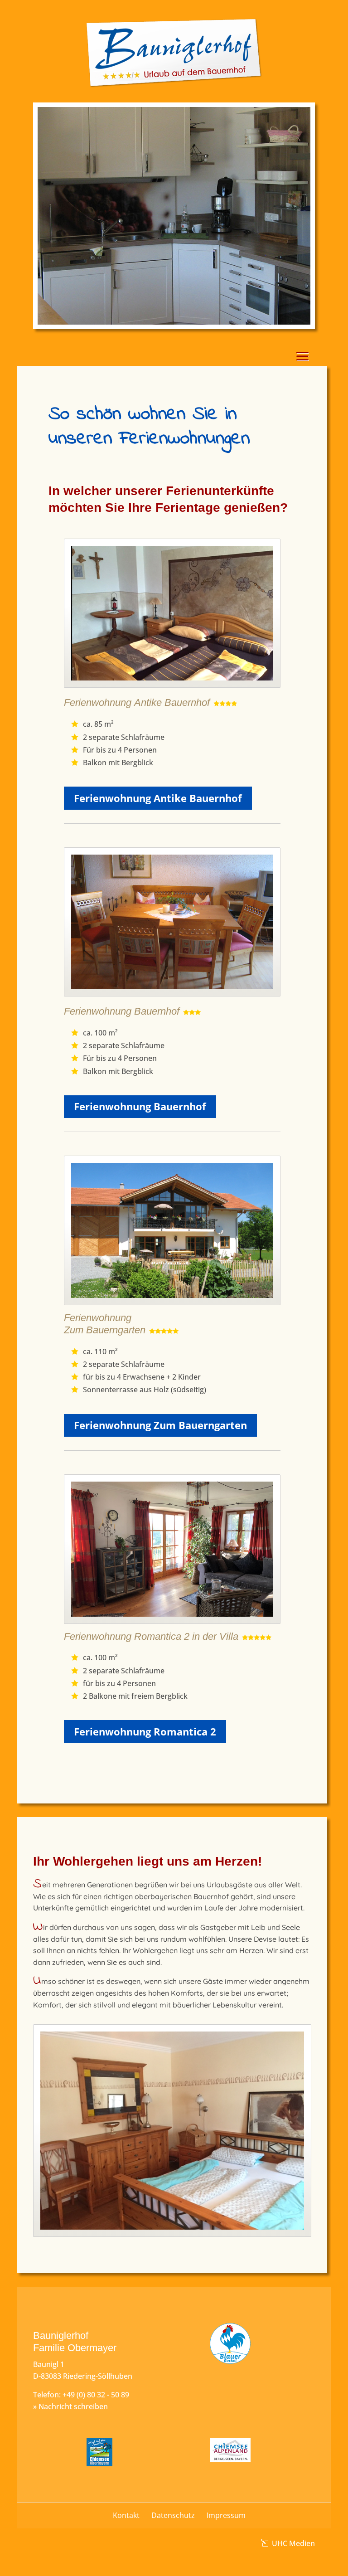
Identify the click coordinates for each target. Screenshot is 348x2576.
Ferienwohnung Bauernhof (140, 1106)
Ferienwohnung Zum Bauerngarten (160, 1425)
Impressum (226, 2515)
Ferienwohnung (99, 702)
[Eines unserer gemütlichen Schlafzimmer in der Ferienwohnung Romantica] (172, 2234)
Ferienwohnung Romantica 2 (145, 1731)
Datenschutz (173, 2515)
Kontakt (126, 2515)
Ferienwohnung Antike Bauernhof (158, 798)
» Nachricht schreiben (70, 2406)
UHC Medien (292, 2543)
